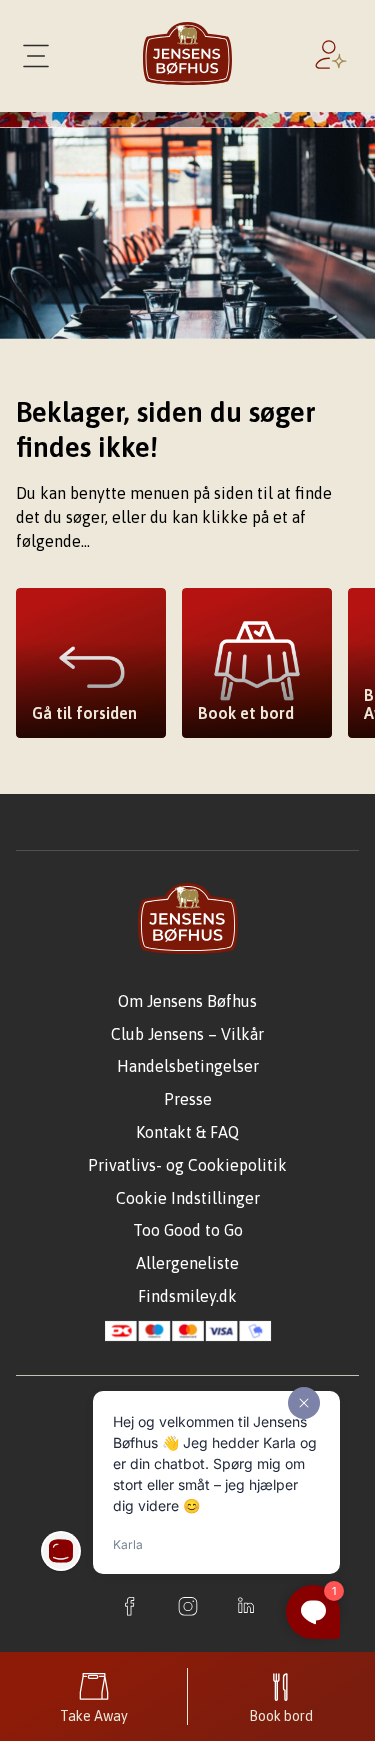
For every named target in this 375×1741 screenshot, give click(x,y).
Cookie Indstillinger (188, 1198)
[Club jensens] (335, 56)
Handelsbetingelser (188, 1066)
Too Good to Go (188, 1230)
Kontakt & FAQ (187, 1132)
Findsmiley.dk (187, 1296)
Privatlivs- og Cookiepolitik (187, 1165)
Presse (188, 1099)
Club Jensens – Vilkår (187, 1034)
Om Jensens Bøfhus (187, 1001)
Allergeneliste (187, 1263)
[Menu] (36, 56)
